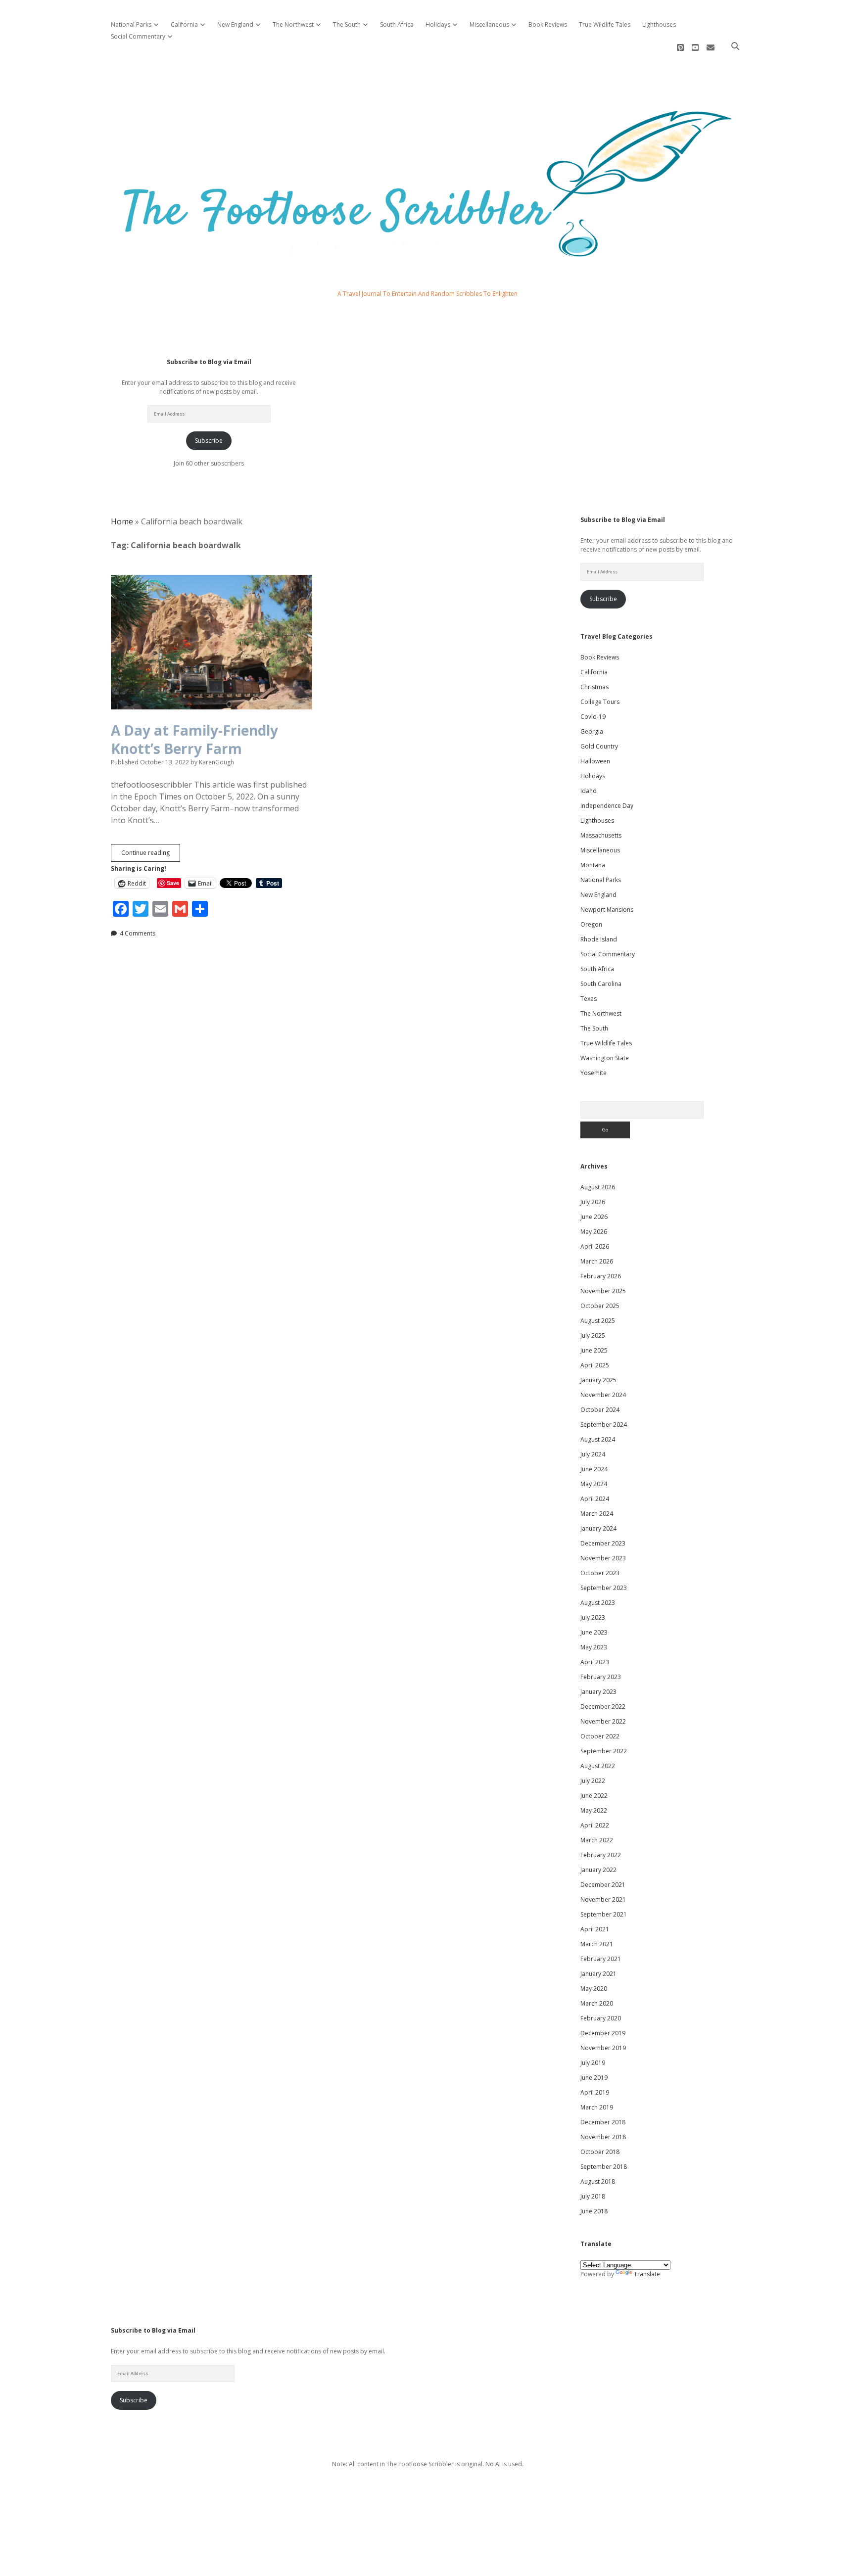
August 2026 (598, 1187)
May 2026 (594, 1232)
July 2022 (593, 1781)
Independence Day (607, 806)
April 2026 (595, 1246)
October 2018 (600, 2152)
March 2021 (597, 1944)
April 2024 (595, 1499)
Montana (593, 865)
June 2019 (594, 2078)
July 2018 (593, 2196)
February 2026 (601, 1276)
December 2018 (603, 2122)
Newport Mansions (607, 910)
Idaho (589, 791)
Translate (647, 2274)
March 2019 (597, 2107)
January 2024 (598, 1528)
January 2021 (598, 1974)
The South (347, 24)
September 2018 (604, 2167)
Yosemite (594, 1073)
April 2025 (595, 1365)
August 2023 (598, 1603)
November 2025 (603, 1291)
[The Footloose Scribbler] (427, 268)
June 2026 (594, 1217)
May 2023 (594, 1647)
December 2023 (603, 1543)
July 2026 (593, 1202)
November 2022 (603, 1721)
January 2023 (598, 1692)
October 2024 (600, 1410)
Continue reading (151, 855)
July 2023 (593, 1617)
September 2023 (604, 1588)
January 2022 (598, 1870)
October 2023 (600, 1573)
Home (122, 521)
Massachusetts (601, 835)
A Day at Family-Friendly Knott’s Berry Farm (194, 739)
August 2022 (598, 1766)
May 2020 (594, 1989)
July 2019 (593, 2063)
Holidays (438, 24)
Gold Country (599, 746)
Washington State (605, 1058)
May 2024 (594, 1484)
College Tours (600, 702)
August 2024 (598, 1439)
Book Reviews (548, 24)
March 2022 (597, 1840)
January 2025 (598, 1380)
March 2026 (597, 1261)
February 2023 (601, 1677)
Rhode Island (599, 939)
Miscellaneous (489, 24)
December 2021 (603, 1885)
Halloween (595, 761)
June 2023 (594, 1632)
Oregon (591, 924)
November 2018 (603, 2137)
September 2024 (604, 1425)
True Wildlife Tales (605, 24)
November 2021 (603, 1899)
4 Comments (138, 933)
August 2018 (598, 2181)
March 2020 (597, 2003)
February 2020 (601, 2018)
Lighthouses (659, 24)
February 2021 (601, 1959)
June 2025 (594, 1350)
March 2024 (597, 1514)
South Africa (397, 24)
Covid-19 (593, 717)
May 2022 (594, 1810)
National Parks (131, 24)
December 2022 (603, 1707)
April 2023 (595, 1662)
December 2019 (603, 2033)
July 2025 (593, 1335)
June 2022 (594, 1796)
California (184, 24)
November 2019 (603, 2048)
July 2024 (593, 1454)
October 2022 (600, 1736)
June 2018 (594, 2211)
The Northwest (293, 24)
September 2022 (604, 1751)
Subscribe (209, 441)
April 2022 (595, 1825)
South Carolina (601, 984)
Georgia (592, 731)
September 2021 (604, 1914)
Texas (589, 999)
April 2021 (595, 1929)
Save (173, 883)
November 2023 (603, 1558)
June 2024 (594, 1469)
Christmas (594, 687)
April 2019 (595, 2092)
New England (235, 24)
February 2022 (601, 1855)
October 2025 (600, 1306)
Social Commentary (138, 36)
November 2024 (603, 1395)
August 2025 (598, 1321)
